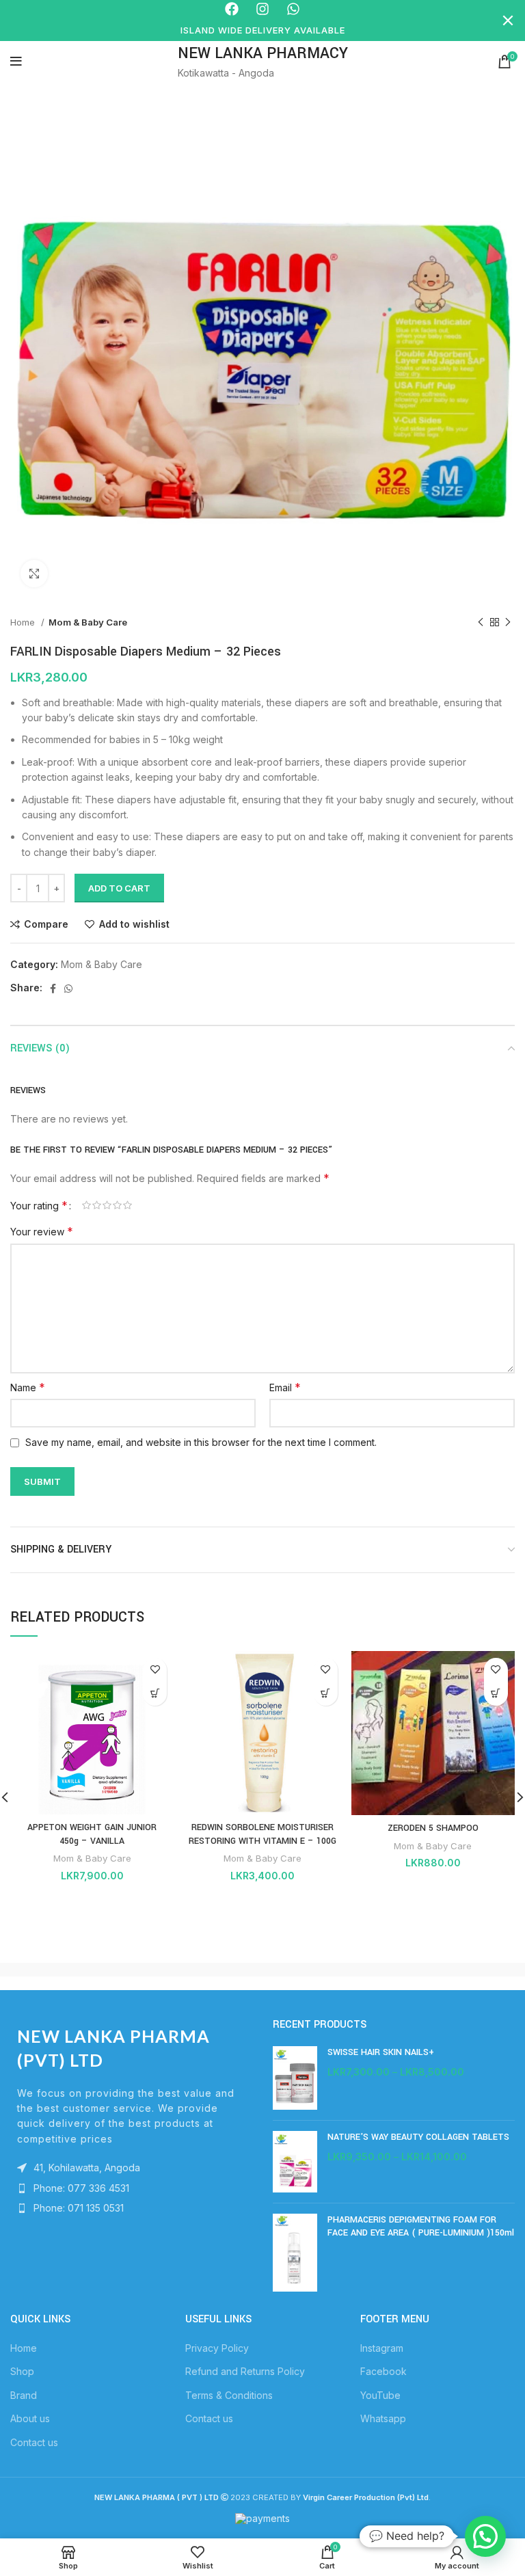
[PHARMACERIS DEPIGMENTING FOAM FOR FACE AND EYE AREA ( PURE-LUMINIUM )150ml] (295, 2253)
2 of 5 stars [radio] (97, 1205)
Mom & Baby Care (88, 622)
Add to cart (119, 888)
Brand (24, 2395)
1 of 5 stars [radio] (86, 1205)
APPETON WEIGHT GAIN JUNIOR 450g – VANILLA (92, 1834)
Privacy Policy (217, 2348)
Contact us (34, 2442)
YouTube (380, 2395)
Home (24, 622)
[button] (485, 2536)
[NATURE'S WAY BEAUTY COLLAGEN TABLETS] (295, 2161)
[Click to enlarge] (34, 574)
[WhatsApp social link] (68, 989)
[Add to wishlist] (155, 1670)
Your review (42, 1231)
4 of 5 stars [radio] (117, 1205)
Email (285, 1387)
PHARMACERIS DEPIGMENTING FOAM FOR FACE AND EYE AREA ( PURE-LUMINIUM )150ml (421, 2227)
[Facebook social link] (53, 989)
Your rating (39, 1205)
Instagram (382, 2348)
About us (30, 2418)
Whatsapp (383, 2418)
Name (28, 1387)
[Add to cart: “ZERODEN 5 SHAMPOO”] (496, 1694)
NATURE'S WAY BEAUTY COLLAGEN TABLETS (418, 2137)
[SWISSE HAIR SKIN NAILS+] (295, 2078)
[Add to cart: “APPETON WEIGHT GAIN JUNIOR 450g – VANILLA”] (155, 1694)
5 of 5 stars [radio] (127, 1205)
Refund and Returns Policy (245, 2371)
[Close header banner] (508, 21)
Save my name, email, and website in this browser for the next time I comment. (201, 1442)
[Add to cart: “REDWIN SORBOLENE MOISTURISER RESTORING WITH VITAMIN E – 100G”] (326, 1694)
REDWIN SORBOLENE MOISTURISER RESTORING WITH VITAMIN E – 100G (262, 1834)
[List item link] (131, 2188)
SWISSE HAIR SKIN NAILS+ (381, 2052)
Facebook (383, 2371)
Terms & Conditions (229, 2395)
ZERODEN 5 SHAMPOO (433, 1828)
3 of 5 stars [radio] (107, 1205)
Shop (22, 2371)
